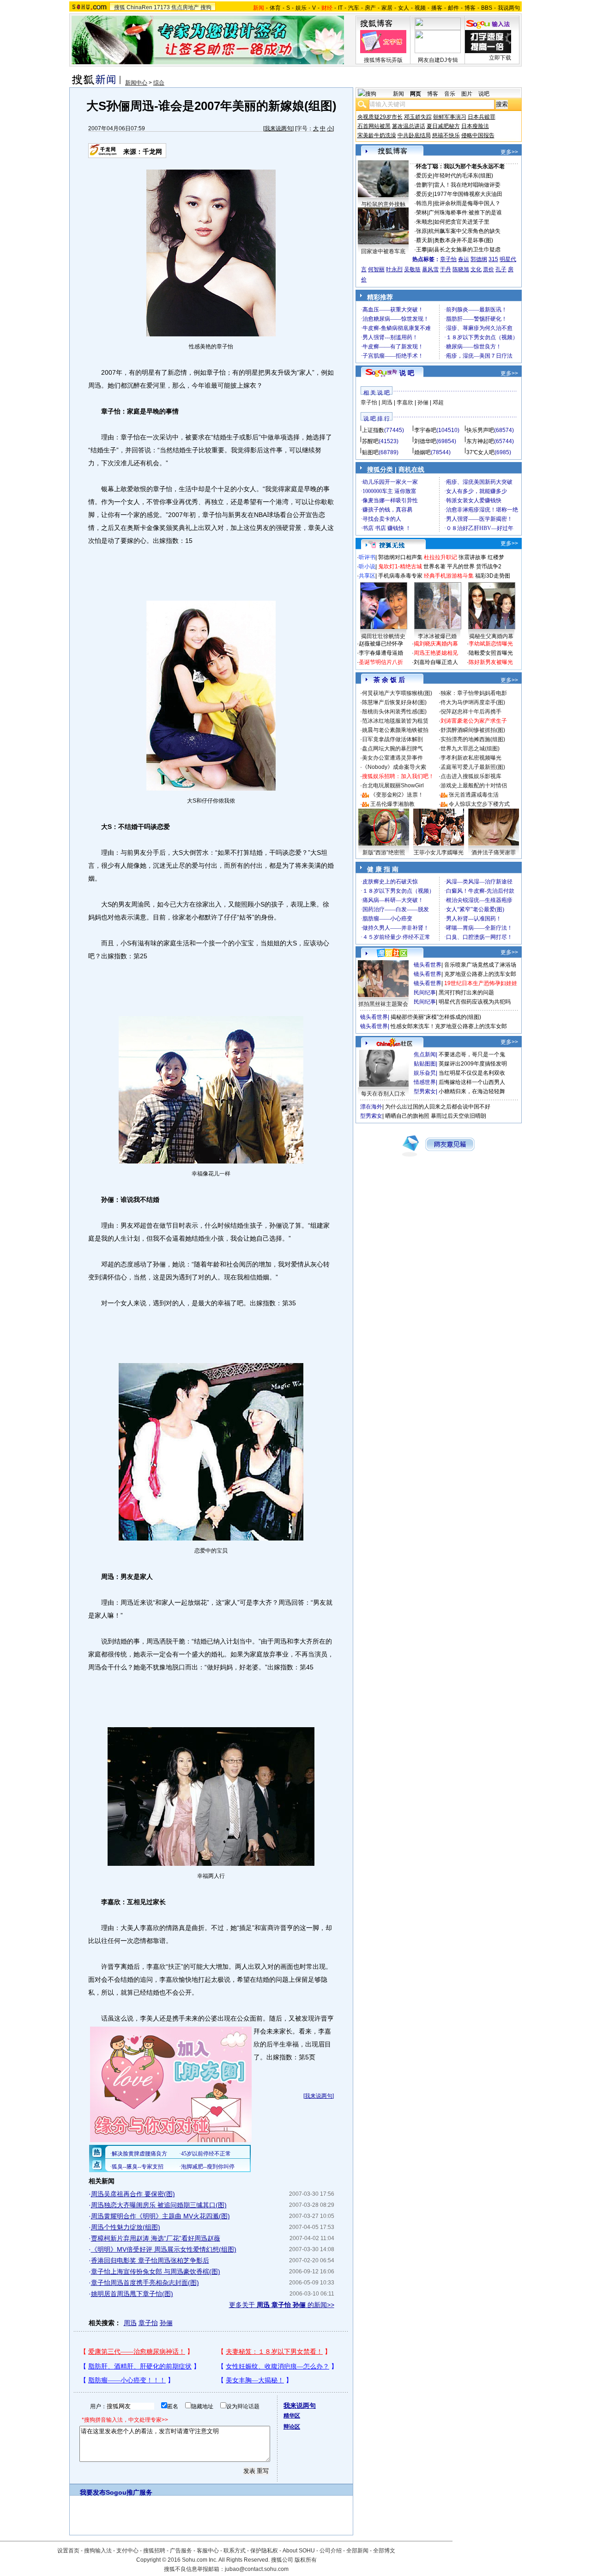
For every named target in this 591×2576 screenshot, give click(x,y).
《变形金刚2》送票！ (397, 795)
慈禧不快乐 (446, 135)
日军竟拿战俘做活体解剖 (392, 739)
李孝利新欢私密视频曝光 (471, 758)
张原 (422, 231)
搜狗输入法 (98, 2551)
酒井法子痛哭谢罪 (494, 853)
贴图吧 (370, 452)
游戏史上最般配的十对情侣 (474, 786)
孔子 (501, 269)
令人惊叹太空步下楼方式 (479, 804)
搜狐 (120, 7)
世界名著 (434, 566)
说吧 (484, 94)
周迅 (130, 2323)
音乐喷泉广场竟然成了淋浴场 (480, 965)
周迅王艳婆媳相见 (436, 653)
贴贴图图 (425, 1064)
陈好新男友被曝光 (491, 662)
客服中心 (208, 2551)
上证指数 (373, 430)
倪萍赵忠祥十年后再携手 (471, 712)
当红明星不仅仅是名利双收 (472, 1073)
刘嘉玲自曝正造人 (436, 662)
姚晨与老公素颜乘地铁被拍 (395, 730)
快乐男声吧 (480, 430)
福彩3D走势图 (493, 576)
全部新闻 (357, 2551)
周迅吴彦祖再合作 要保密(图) (133, 2194)
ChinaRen (139, 7)
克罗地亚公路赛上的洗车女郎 (480, 974)
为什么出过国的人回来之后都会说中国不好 (438, 1107)
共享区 (367, 576)
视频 (420, 8)
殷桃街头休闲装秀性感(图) (394, 712)
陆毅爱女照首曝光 (491, 653)
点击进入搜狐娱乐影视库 (471, 776)
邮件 (453, 8)
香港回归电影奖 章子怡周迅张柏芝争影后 (150, 2260)
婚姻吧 (422, 452)
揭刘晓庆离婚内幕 (436, 644)
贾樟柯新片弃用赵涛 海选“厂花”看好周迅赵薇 (156, 2238)
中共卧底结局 (414, 135)
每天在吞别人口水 (383, 1094)
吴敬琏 (412, 269)
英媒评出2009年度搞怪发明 (473, 1064)
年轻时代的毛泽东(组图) (464, 176)
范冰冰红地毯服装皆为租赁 (395, 721)
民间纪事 (425, 993)
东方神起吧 (480, 441)
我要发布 (93, 2492)
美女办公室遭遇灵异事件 (392, 758)
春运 (464, 259)
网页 (416, 94)
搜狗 (206, 7)
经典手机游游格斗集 (449, 576)
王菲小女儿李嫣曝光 (439, 853)
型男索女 (425, 1091)
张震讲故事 (472, 557)
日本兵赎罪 (482, 117)
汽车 (354, 8)
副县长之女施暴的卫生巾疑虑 (464, 250)
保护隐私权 (264, 2551)
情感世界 (425, 1082)
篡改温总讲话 (409, 126)
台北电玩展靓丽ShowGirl (393, 786)
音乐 (450, 94)
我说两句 (509, 8)
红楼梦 (496, 557)
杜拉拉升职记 (440, 557)
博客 (470, 8)
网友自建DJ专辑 (438, 60)
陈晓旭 (461, 269)
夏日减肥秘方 (443, 126)
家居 (387, 8)
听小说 (367, 566)
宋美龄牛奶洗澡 (377, 135)
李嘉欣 (405, 402)
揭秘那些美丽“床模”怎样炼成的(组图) (436, 1017)
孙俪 (166, 2323)
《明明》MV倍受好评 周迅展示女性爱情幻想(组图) (164, 2249)
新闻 (398, 94)
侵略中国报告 (478, 135)
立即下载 (500, 58)
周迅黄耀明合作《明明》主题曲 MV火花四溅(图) (160, 2216)
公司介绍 (331, 2551)
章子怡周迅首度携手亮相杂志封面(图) (145, 2283)
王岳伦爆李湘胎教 (392, 804)
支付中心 (127, 2551)
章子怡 (148, 2323)
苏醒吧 (370, 441)
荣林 (422, 213)
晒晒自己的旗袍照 (407, 1116)
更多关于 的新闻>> (282, 2305)
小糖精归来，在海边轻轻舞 (472, 1091)
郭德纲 (479, 259)
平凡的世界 (461, 566)
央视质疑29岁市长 (380, 117)
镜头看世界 (428, 965)
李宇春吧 (425, 430)
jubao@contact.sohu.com (257, 2569)
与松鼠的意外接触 (383, 204)
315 (493, 259)
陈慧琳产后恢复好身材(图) (394, 702)
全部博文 (384, 2551)
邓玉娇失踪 (418, 117)
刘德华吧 (425, 441)
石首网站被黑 (374, 126)
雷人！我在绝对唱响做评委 (467, 185)
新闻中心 (136, 83)
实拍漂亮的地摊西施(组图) (473, 739)
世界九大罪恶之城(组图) (470, 749)
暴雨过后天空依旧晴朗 (458, 1116)
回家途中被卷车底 (383, 251)
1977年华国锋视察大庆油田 (468, 194)
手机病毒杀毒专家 (400, 576)
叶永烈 (394, 269)
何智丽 (376, 269)
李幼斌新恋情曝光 (491, 644)
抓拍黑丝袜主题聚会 (383, 1004)
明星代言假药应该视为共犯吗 (475, 1002)
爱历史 (424, 176)
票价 (488, 269)
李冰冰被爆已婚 (437, 636)
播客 (437, 8)
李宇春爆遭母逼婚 (381, 653)
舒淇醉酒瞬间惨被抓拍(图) (473, 730)
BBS (487, 8)
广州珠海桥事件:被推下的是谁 (465, 213)
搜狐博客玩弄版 (383, 60)
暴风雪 (430, 269)
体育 (275, 8)
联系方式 (235, 2551)
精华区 (292, 2416)
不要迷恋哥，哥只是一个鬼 (472, 1054)
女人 (404, 8)
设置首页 (68, 2551)
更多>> (509, 152)
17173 (162, 7)
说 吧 (407, 373)
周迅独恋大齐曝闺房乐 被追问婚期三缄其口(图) (159, 2205)
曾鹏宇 (424, 185)
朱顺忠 (424, 222)
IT (340, 8)
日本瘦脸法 (475, 126)
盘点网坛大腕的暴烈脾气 (392, 749)
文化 (476, 269)
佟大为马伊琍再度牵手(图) (473, 702)
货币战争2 (489, 566)
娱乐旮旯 (425, 1073)
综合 (159, 83)
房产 (370, 8)
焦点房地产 (185, 7)
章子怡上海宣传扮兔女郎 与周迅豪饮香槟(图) (156, 2272)
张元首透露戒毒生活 (474, 795)
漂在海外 (371, 1107)
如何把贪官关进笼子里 (462, 222)
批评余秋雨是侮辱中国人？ (467, 203)
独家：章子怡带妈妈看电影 (474, 693)
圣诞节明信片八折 (381, 662)
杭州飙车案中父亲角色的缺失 (464, 231)
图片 (467, 94)
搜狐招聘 (154, 2551)
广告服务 (181, 2551)
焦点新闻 (425, 1054)
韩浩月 (424, 203)
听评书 (367, 557)
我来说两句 (278, 128)
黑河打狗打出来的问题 (466, 993)
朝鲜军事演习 (450, 117)
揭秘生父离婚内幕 (491, 636)
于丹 (446, 269)
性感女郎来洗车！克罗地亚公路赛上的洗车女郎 (449, 1026)
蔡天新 (424, 240)
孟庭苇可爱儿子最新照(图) (473, 767)
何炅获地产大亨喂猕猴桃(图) (397, 693)
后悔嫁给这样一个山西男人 (472, 1082)
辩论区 (292, 2427)
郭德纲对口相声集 (400, 557)
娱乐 (301, 8)
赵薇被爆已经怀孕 (381, 644)
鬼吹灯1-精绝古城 (400, 566)
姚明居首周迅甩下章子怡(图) (132, 2294)
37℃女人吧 (480, 452)
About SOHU (299, 2551)
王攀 (422, 250)
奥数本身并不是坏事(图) (464, 240)
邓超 (438, 402)
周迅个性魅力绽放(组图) (126, 2227)
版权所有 (306, 2560)
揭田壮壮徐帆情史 (383, 636)
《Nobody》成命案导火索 (394, 767)
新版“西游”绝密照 (384, 853)
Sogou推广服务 (129, 2492)
